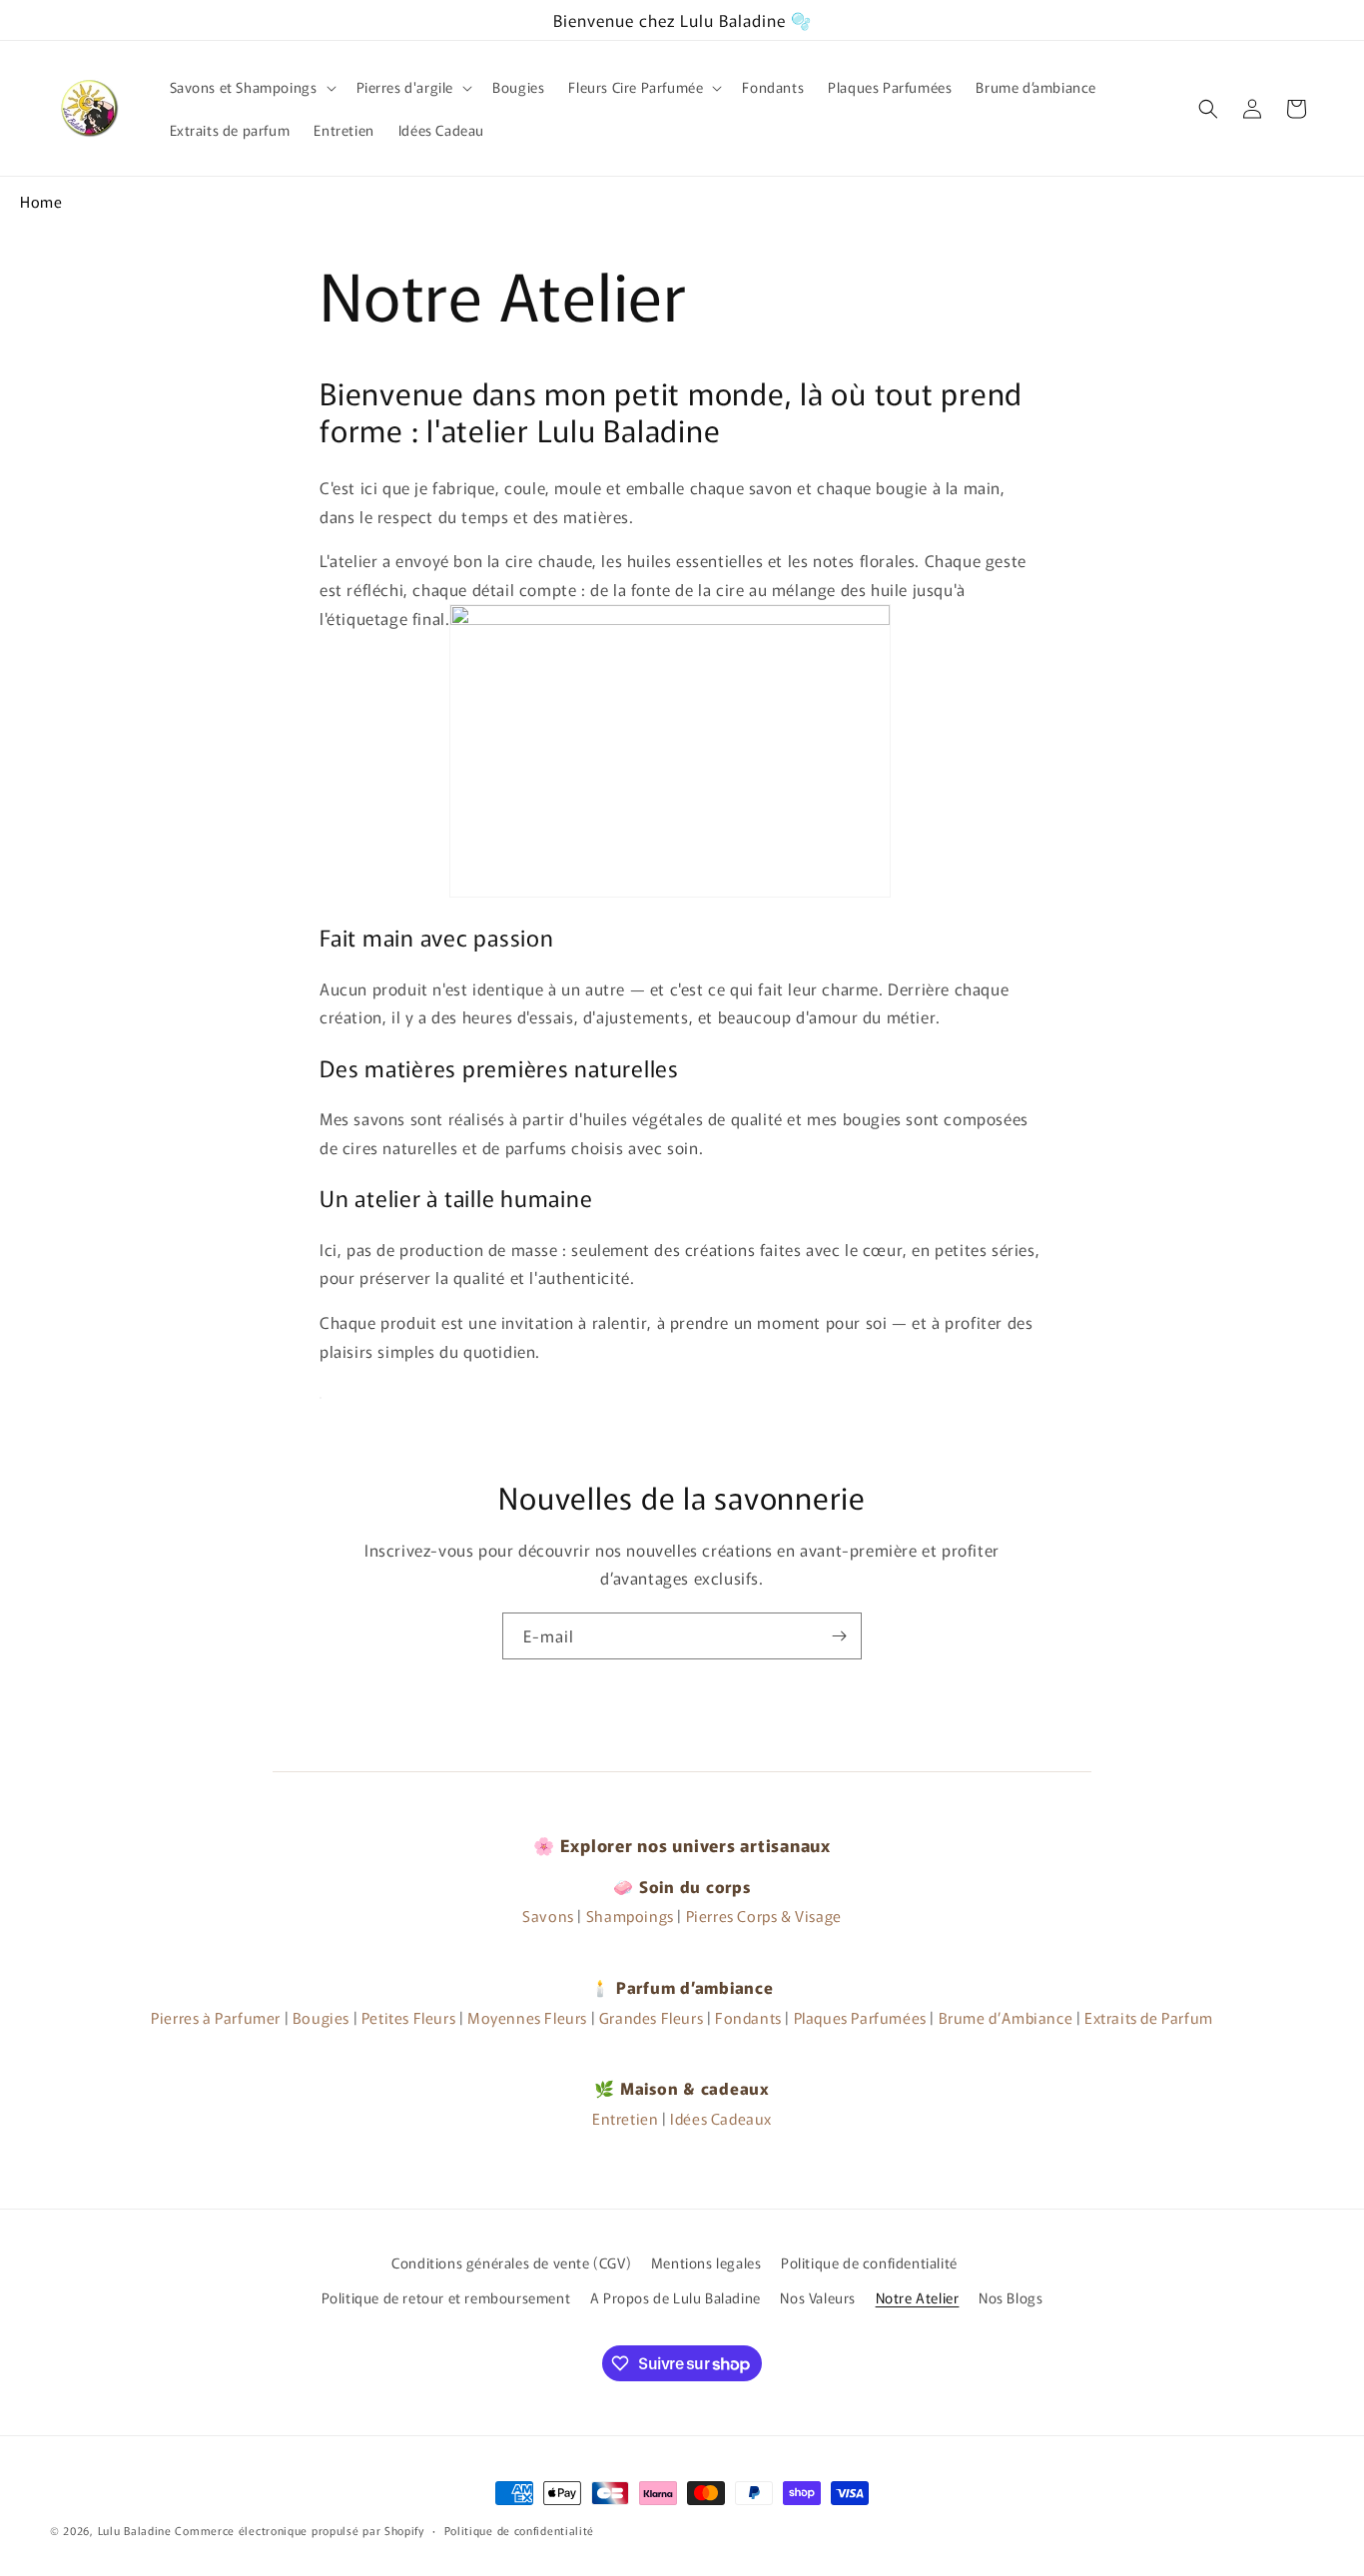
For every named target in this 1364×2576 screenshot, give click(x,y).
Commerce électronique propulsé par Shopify (299, 2530)
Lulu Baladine (135, 2530)
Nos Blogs (1011, 2297)
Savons (548, 1916)
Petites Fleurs (408, 2017)
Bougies (321, 2017)
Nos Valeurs (818, 2297)
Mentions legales (706, 2262)
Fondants (748, 2017)
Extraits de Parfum (1149, 2017)
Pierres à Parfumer (216, 2017)
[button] (251, 87)
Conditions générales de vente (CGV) (511, 2262)
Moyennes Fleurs (527, 2017)
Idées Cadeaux (721, 2118)
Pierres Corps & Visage (764, 1916)
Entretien (625, 2118)
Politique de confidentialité (869, 2262)
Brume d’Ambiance (1006, 2017)
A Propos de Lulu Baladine (676, 2297)
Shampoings (630, 1916)
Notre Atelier (918, 2297)
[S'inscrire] (839, 1636)
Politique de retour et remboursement (446, 2297)
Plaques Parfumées (860, 2017)
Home (41, 201)
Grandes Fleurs (651, 2017)
